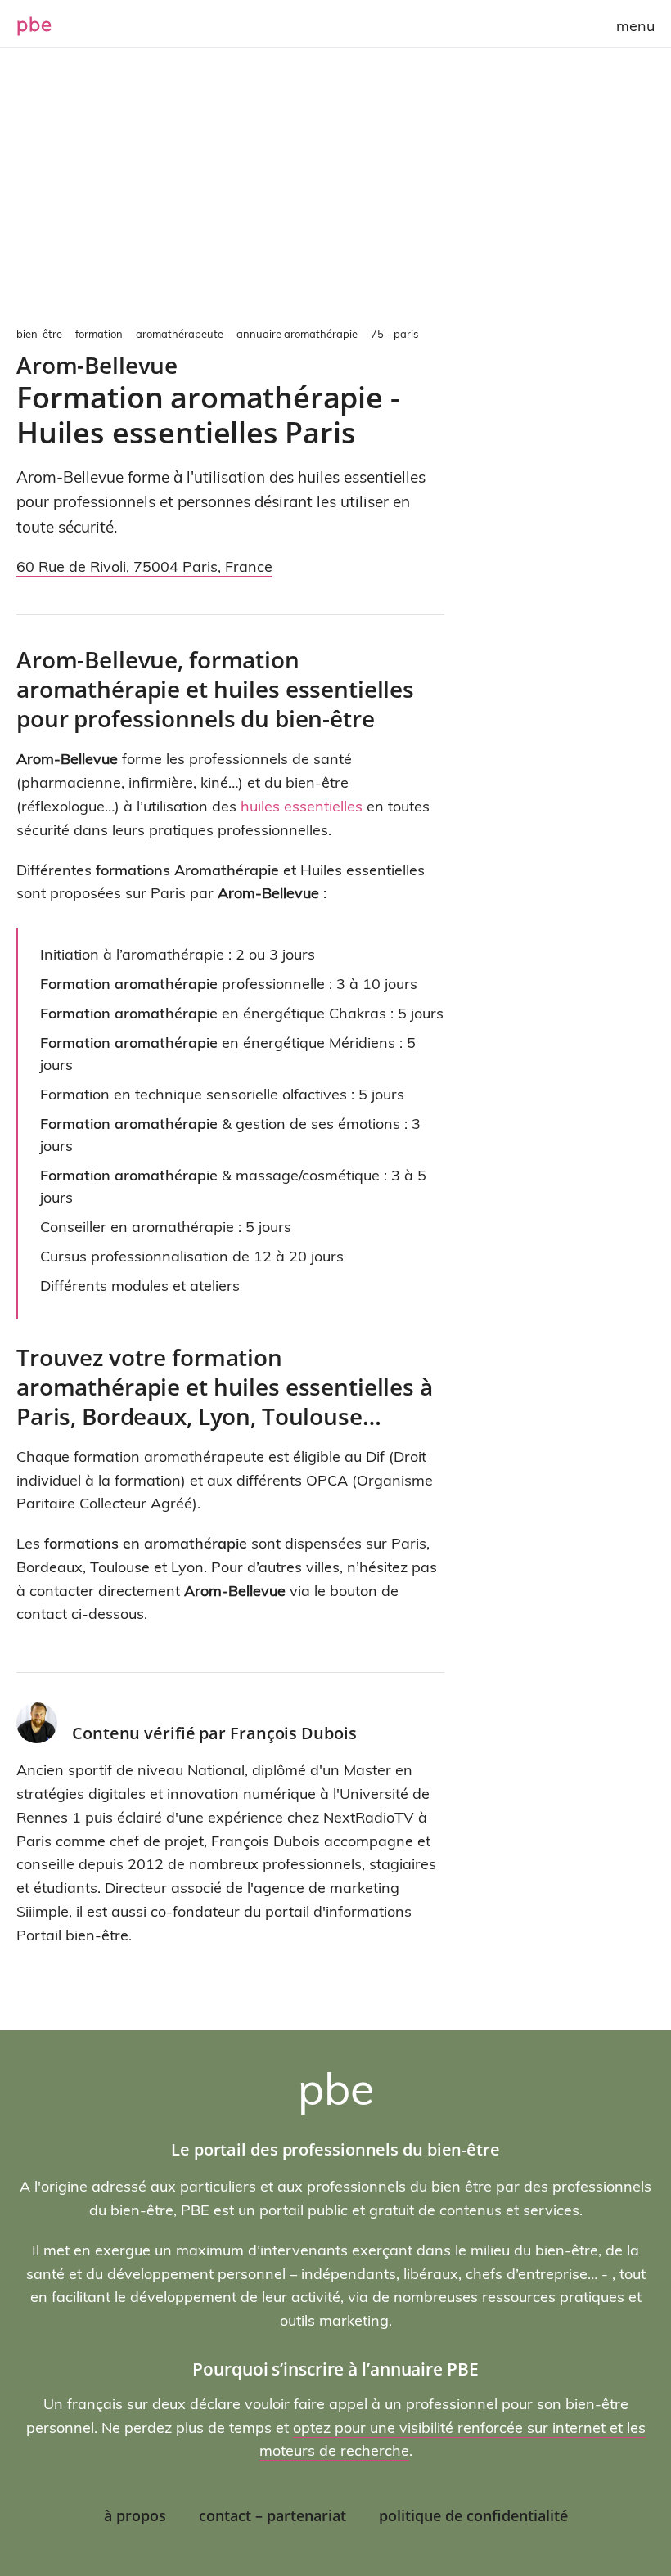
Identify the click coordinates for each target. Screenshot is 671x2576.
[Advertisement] (335, 196)
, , (144, 566)
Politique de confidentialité (473, 2515)
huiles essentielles (302, 806)
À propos (135, 2515)
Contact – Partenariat (272, 2515)
